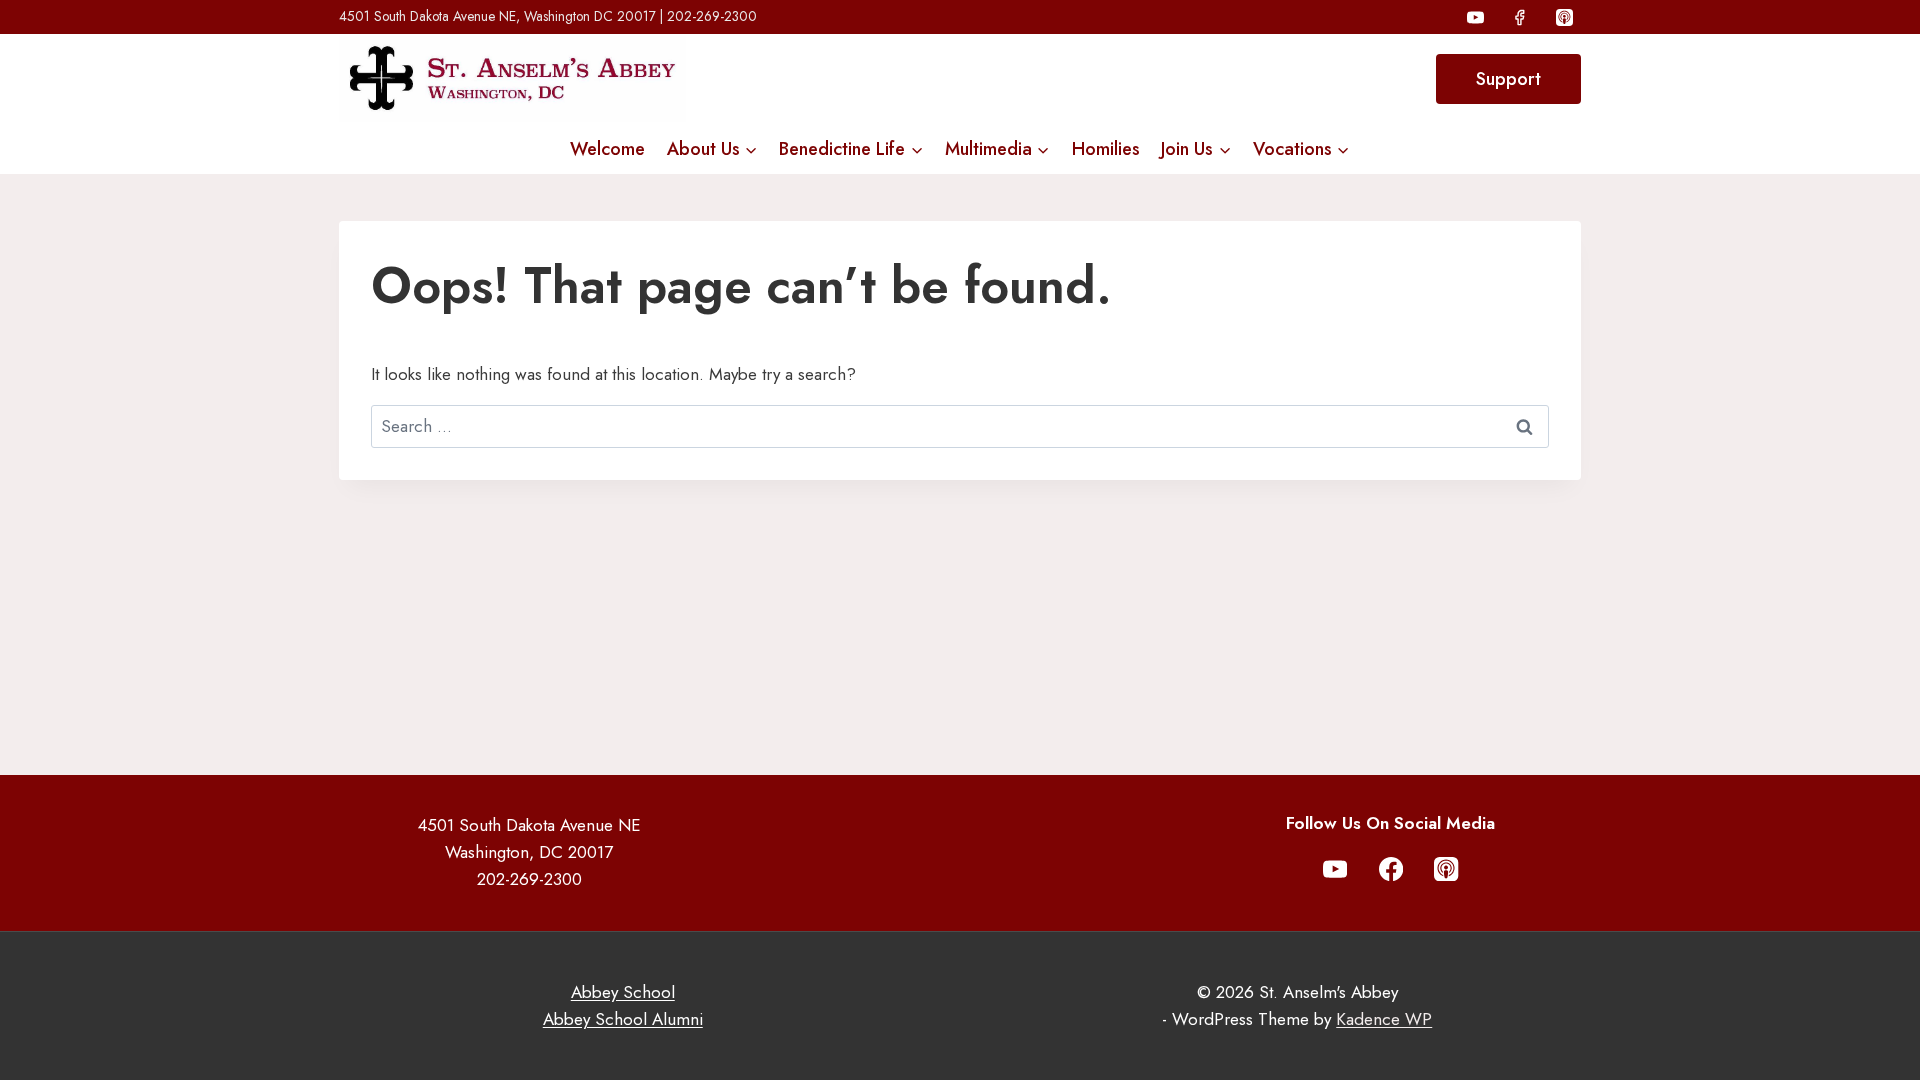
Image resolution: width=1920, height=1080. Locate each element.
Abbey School (623, 992)
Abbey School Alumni (623, 1019)
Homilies (1106, 149)
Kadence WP (1384, 1019)
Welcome (607, 149)
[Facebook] (1520, 17)
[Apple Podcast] (1564, 17)
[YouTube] (1476, 17)
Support (1508, 79)
